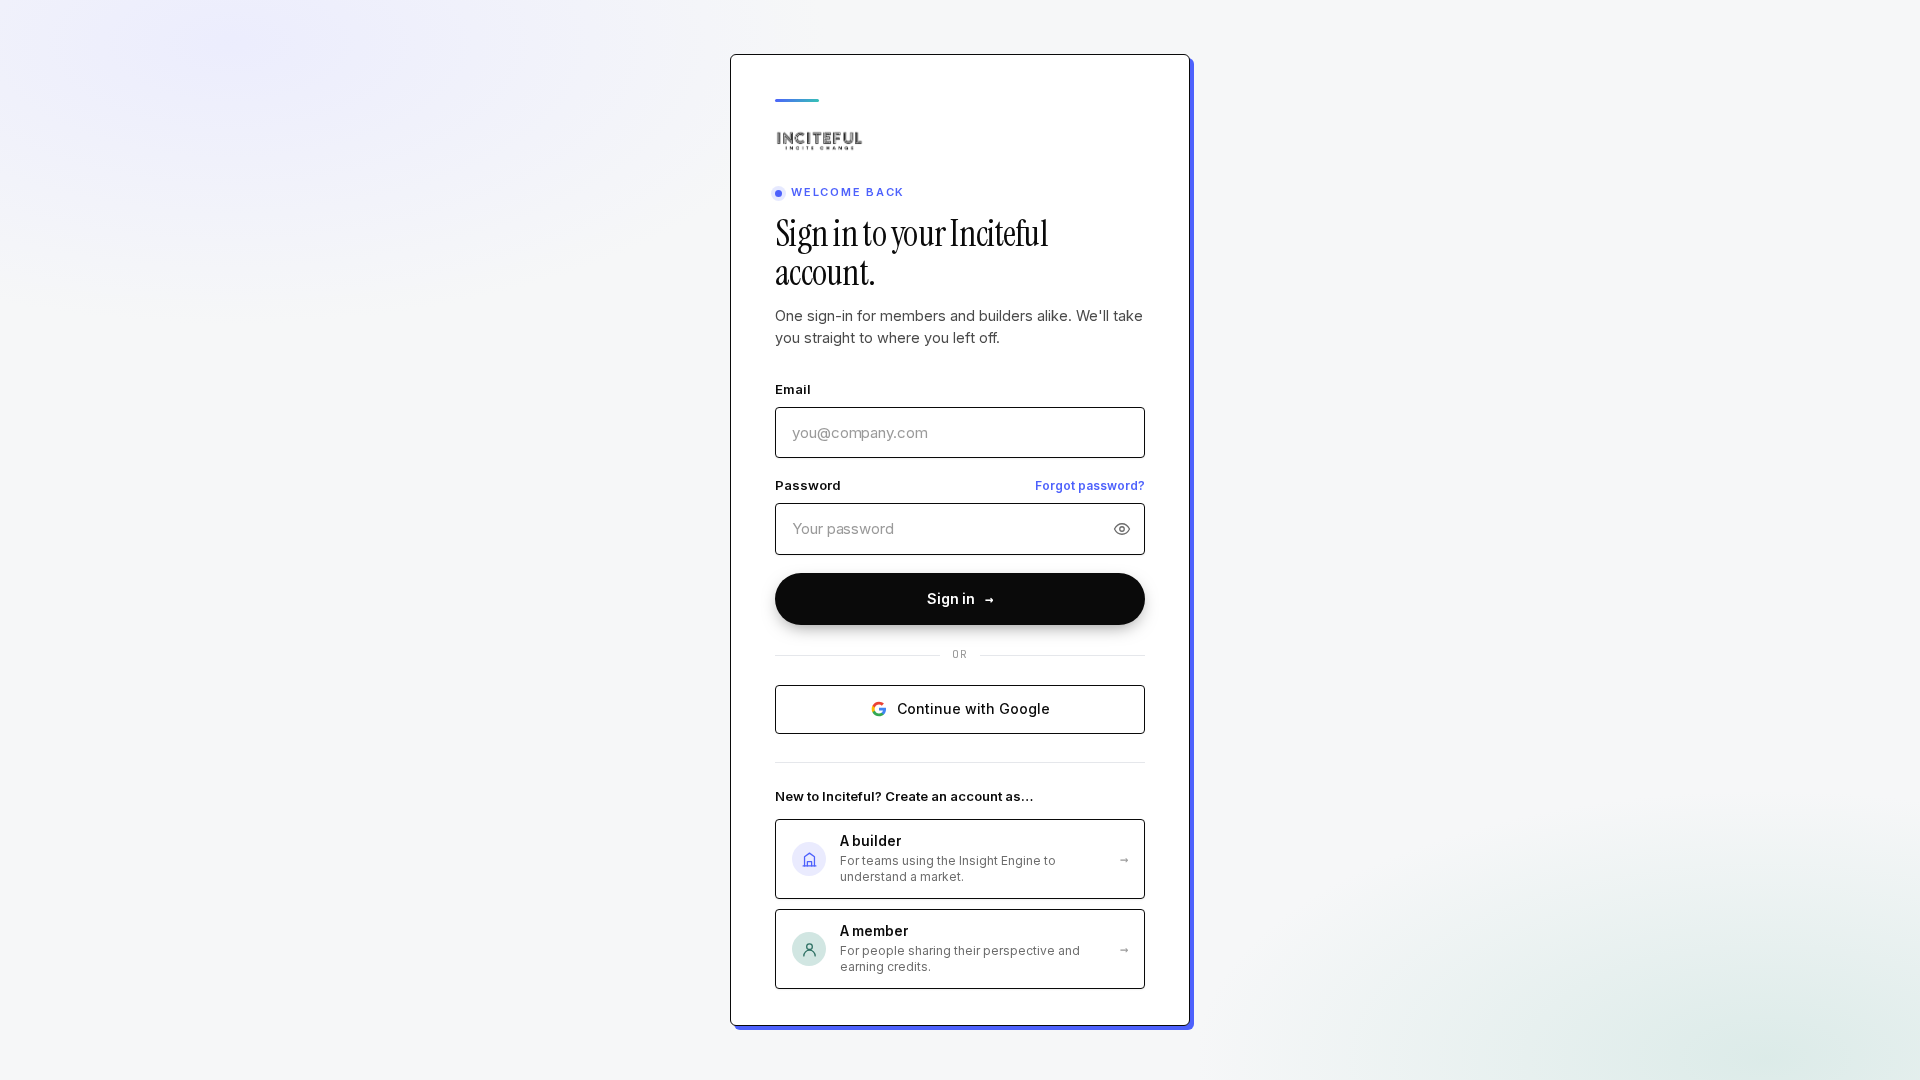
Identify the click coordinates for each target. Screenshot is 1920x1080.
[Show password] (1125, 529)
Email (793, 389)
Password (807, 485)
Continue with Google (973, 708)
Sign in (960, 599)
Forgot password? (1090, 485)
